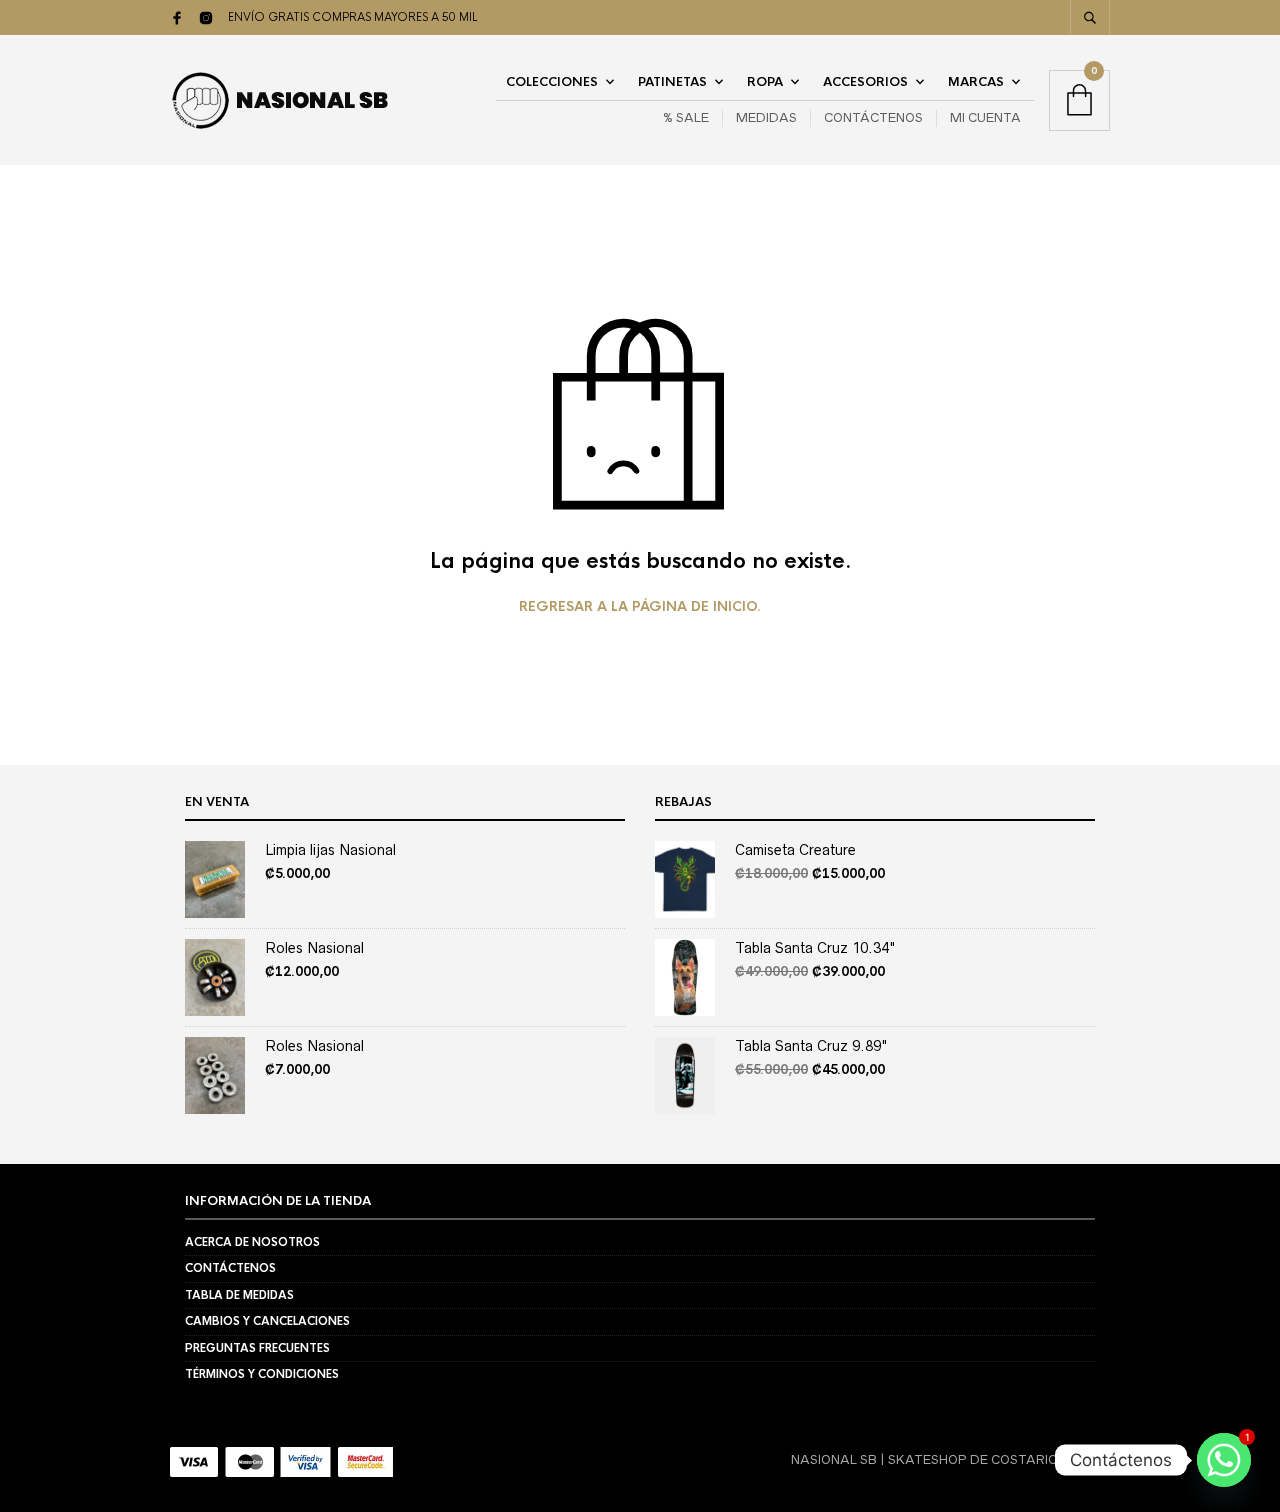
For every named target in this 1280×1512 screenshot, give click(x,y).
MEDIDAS (766, 117)
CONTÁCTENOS (873, 117)
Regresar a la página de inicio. (640, 607)
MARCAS (976, 82)
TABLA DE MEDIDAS (239, 1295)
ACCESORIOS (865, 82)
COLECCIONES (552, 82)
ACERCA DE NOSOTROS (252, 1242)
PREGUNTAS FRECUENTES (257, 1348)
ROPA (765, 82)
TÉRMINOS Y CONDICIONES (262, 1374)
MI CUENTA (985, 117)
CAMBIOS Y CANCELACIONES (267, 1321)
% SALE (686, 117)
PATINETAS (672, 82)
